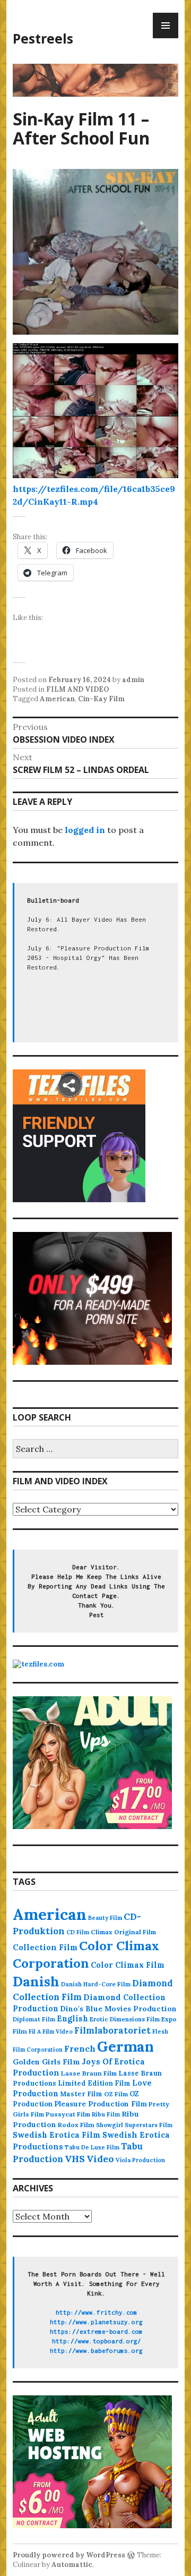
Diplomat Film (34, 2019)
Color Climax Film (128, 1965)
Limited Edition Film (94, 2083)
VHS (75, 2159)
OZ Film (116, 2094)
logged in (85, 830)
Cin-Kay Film (101, 699)
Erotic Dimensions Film (125, 2019)
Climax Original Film (123, 1932)
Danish (36, 1982)
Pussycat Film (68, 2114)
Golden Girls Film (46, 2062)
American (57, 699)
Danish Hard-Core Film (96, 1984)
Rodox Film (76, 2125)
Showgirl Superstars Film (134, 2125)
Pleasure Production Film (101, 2104)
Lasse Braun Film (89, 2073)
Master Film (81, 2094)
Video (100, 2159)
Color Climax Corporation (86, 1954)
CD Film (78, 1932)
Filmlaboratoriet (112, 2030)
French (80, 2048)
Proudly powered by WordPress (69, 2555)
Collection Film (45, 1947)
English (72, 2019)
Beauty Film (105, 1918)
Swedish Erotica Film (57, 2135)
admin (133, 680)
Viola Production (140, 2160)
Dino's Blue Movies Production (118, 2009)
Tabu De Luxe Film (92, 2147)
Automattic (72, 2565)
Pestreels (43, 38)
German (125, 2046)
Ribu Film (106, 2114)
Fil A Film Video (51, 2031)
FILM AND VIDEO (78, 689)
